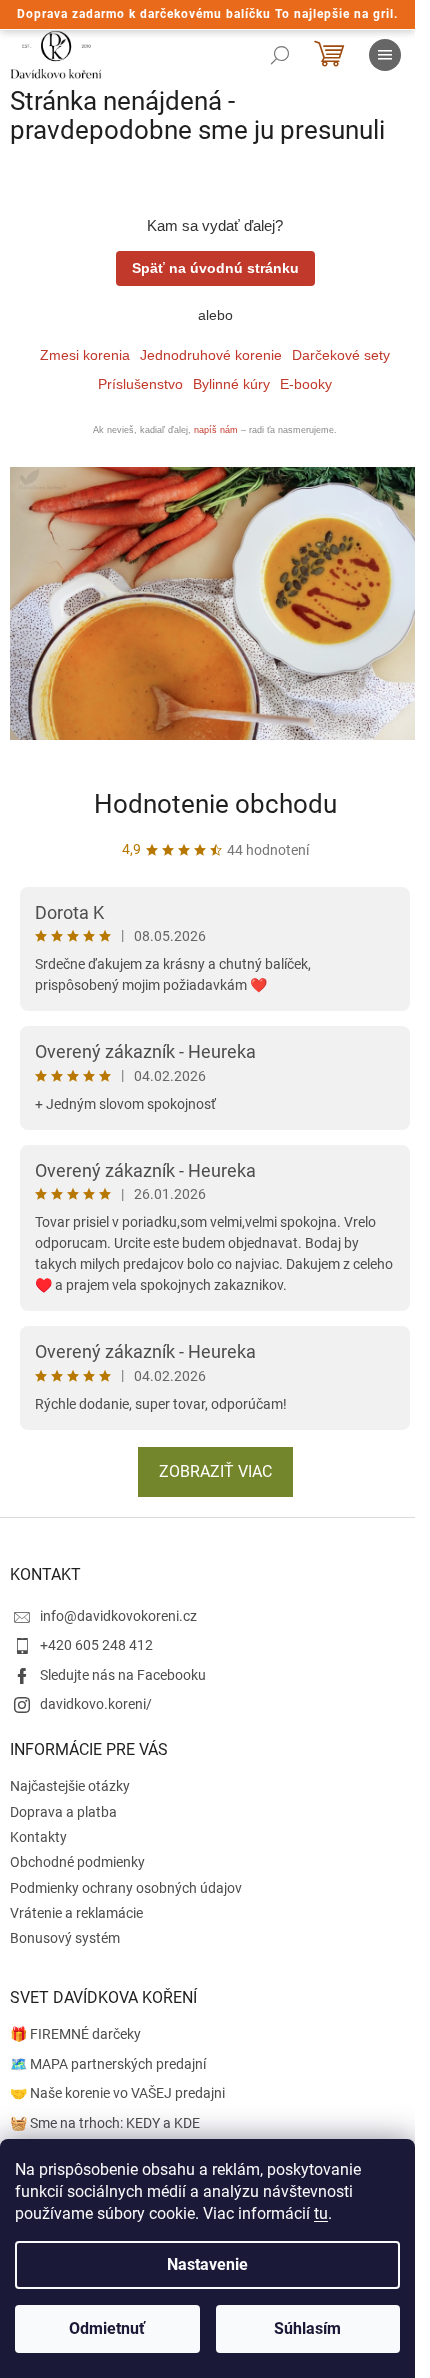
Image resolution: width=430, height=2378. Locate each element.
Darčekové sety (341, 355)
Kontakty (38, 1837)
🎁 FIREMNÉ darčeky (75, 2034)
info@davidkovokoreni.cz (118, 1616)
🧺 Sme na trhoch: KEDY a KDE (105, 2123)
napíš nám (216, 430)
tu (321, 2213)
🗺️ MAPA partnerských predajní (108, 2064)
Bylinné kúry (231, 384)
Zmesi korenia (85, 355)
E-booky (306, 384)
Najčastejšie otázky (70, 1786)
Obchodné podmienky (77, 1862)
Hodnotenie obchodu (215, 804)
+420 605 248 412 (96, 1645)
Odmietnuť (107, 2328)
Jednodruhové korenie (211, 355)
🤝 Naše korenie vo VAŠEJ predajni (117, 2093)
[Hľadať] (280, 55)
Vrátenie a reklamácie (76, 1913)
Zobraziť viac (215, 1471)
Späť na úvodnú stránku (215, 268)
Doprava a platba (63, 1812)
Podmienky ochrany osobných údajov (126, 1888)
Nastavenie (207, 2264)
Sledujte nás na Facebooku (123, 1675)
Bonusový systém (65, 1938)
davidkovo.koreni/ (96, 1704)
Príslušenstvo (140, 384)
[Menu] (385, 55)
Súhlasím (307, 2328)
